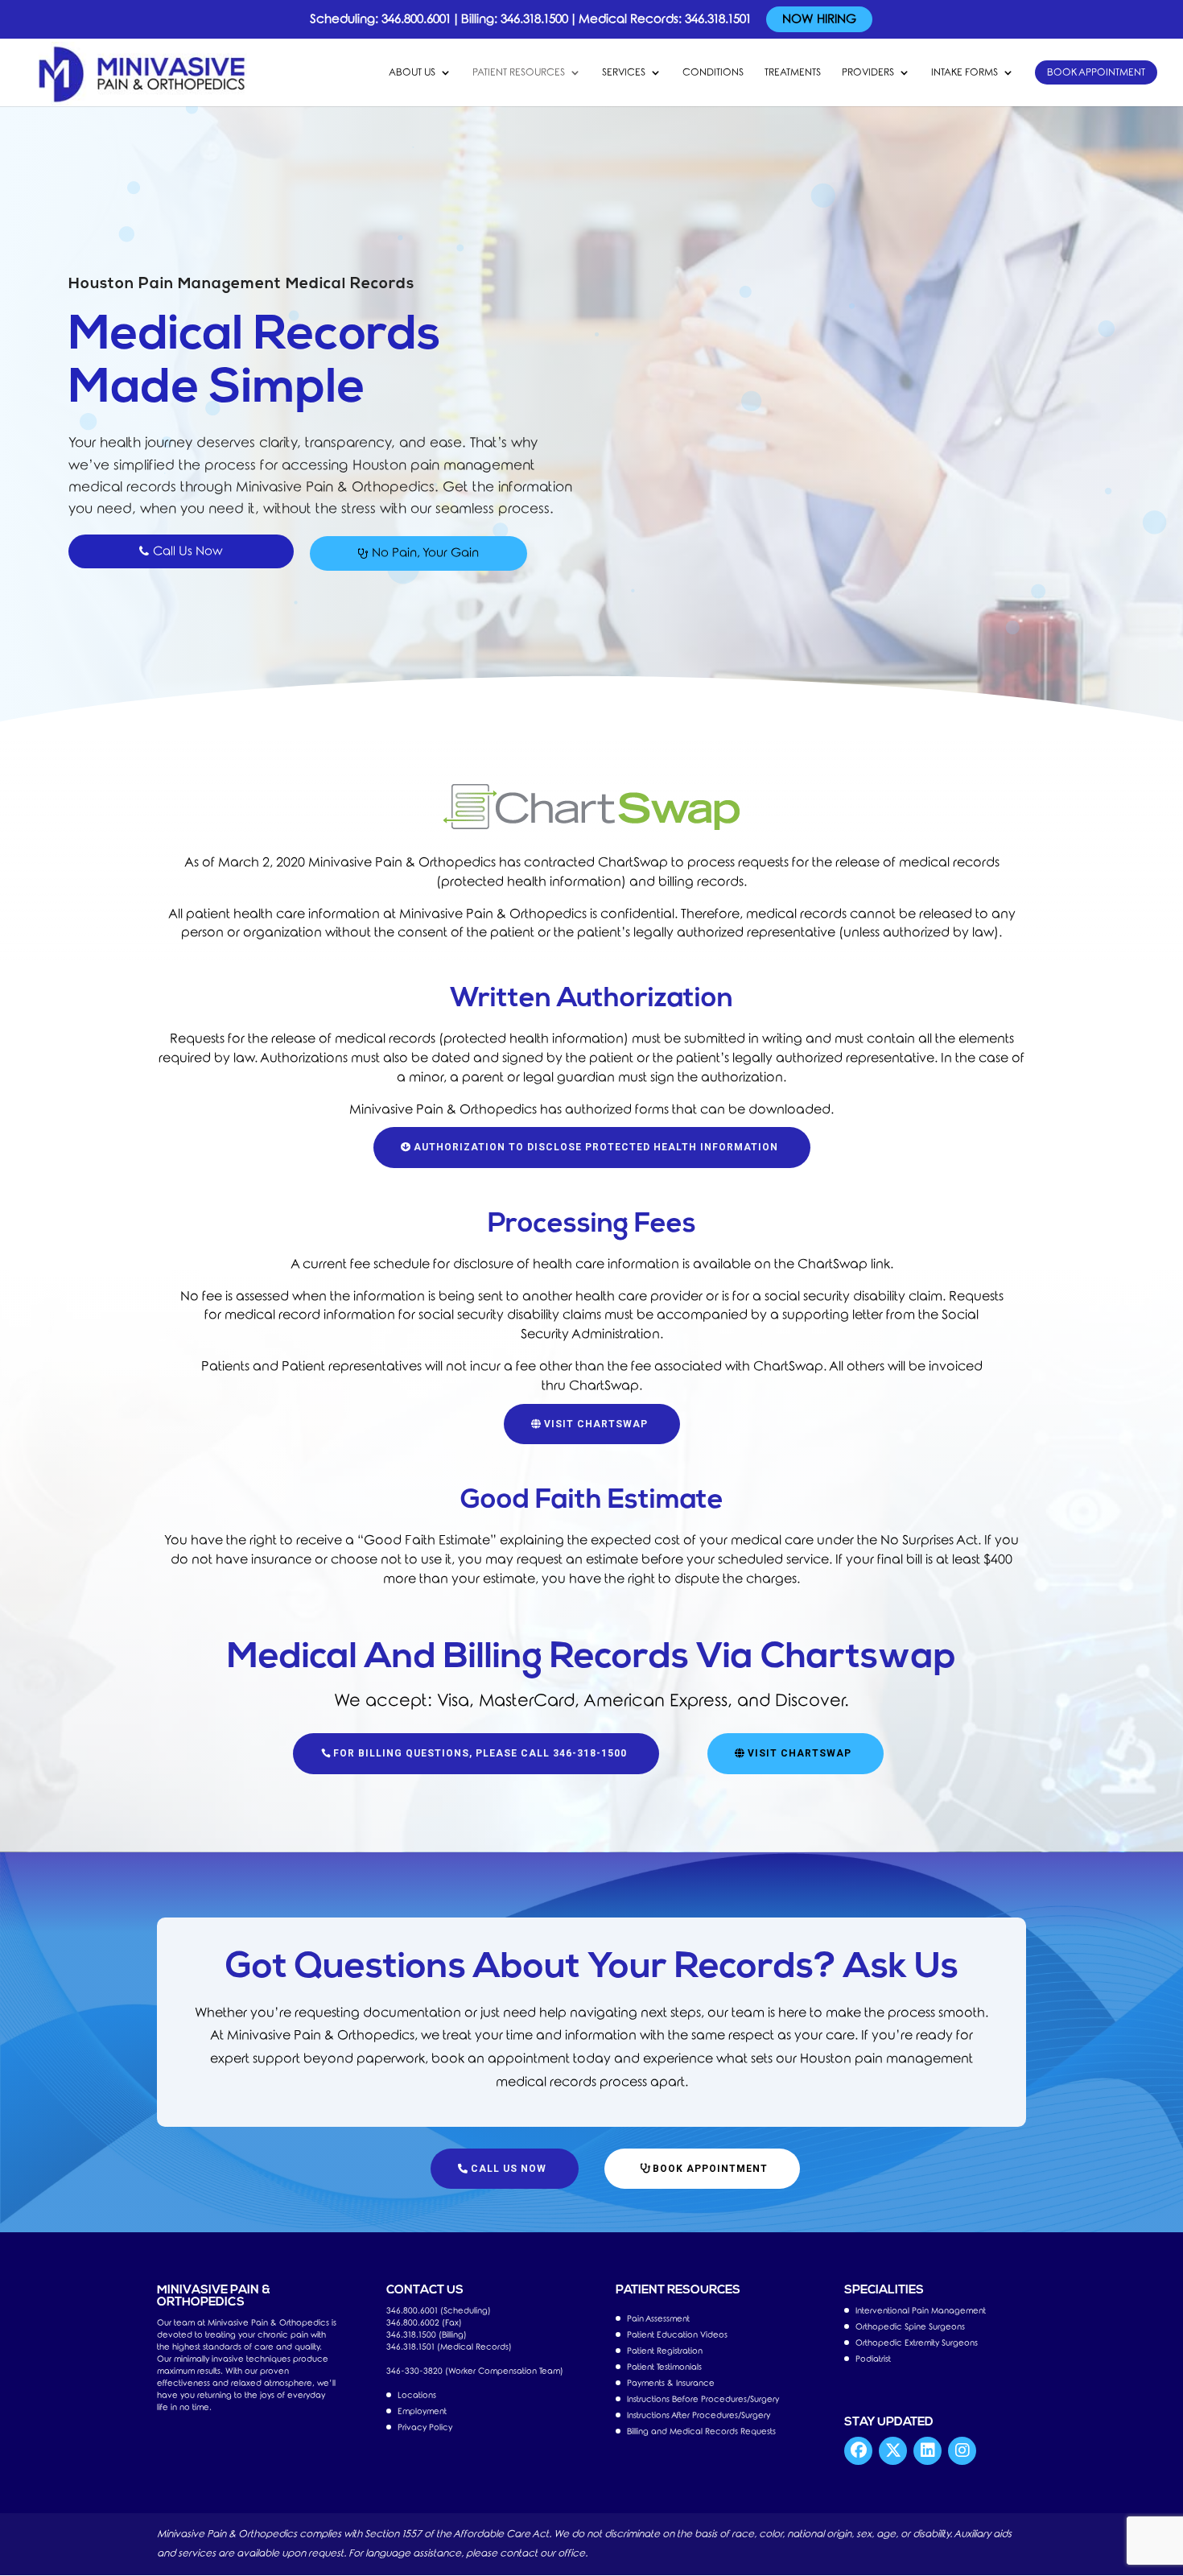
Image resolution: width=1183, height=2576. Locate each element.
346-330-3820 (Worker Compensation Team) (475, 2371)
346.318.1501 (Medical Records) (449, 2347)
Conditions (713, 72)
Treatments (793, 72)
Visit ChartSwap (596, 1424)
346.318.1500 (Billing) (427, 2335)
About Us (412, 72)
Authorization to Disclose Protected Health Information (596, 1147)
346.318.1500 (534, 19)
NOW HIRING (819, 19)
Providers (868, 72)
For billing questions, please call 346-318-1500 (480, 1753)
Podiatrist (873, 2359)
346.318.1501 (718, 19)
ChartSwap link (844, 1264)
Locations (417, 2395)
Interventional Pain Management (921, 2311)
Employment (422, 2411)
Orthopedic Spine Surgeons (910, 2327)
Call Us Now (509, 2169)
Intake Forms (965, 72)
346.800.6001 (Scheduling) (439, 2311)
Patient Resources (519, 72)
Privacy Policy (425, 2427)
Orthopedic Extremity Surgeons (917, 2343)
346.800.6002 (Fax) (424, 2323)
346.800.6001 (416, 19)
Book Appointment (1096, 72)
